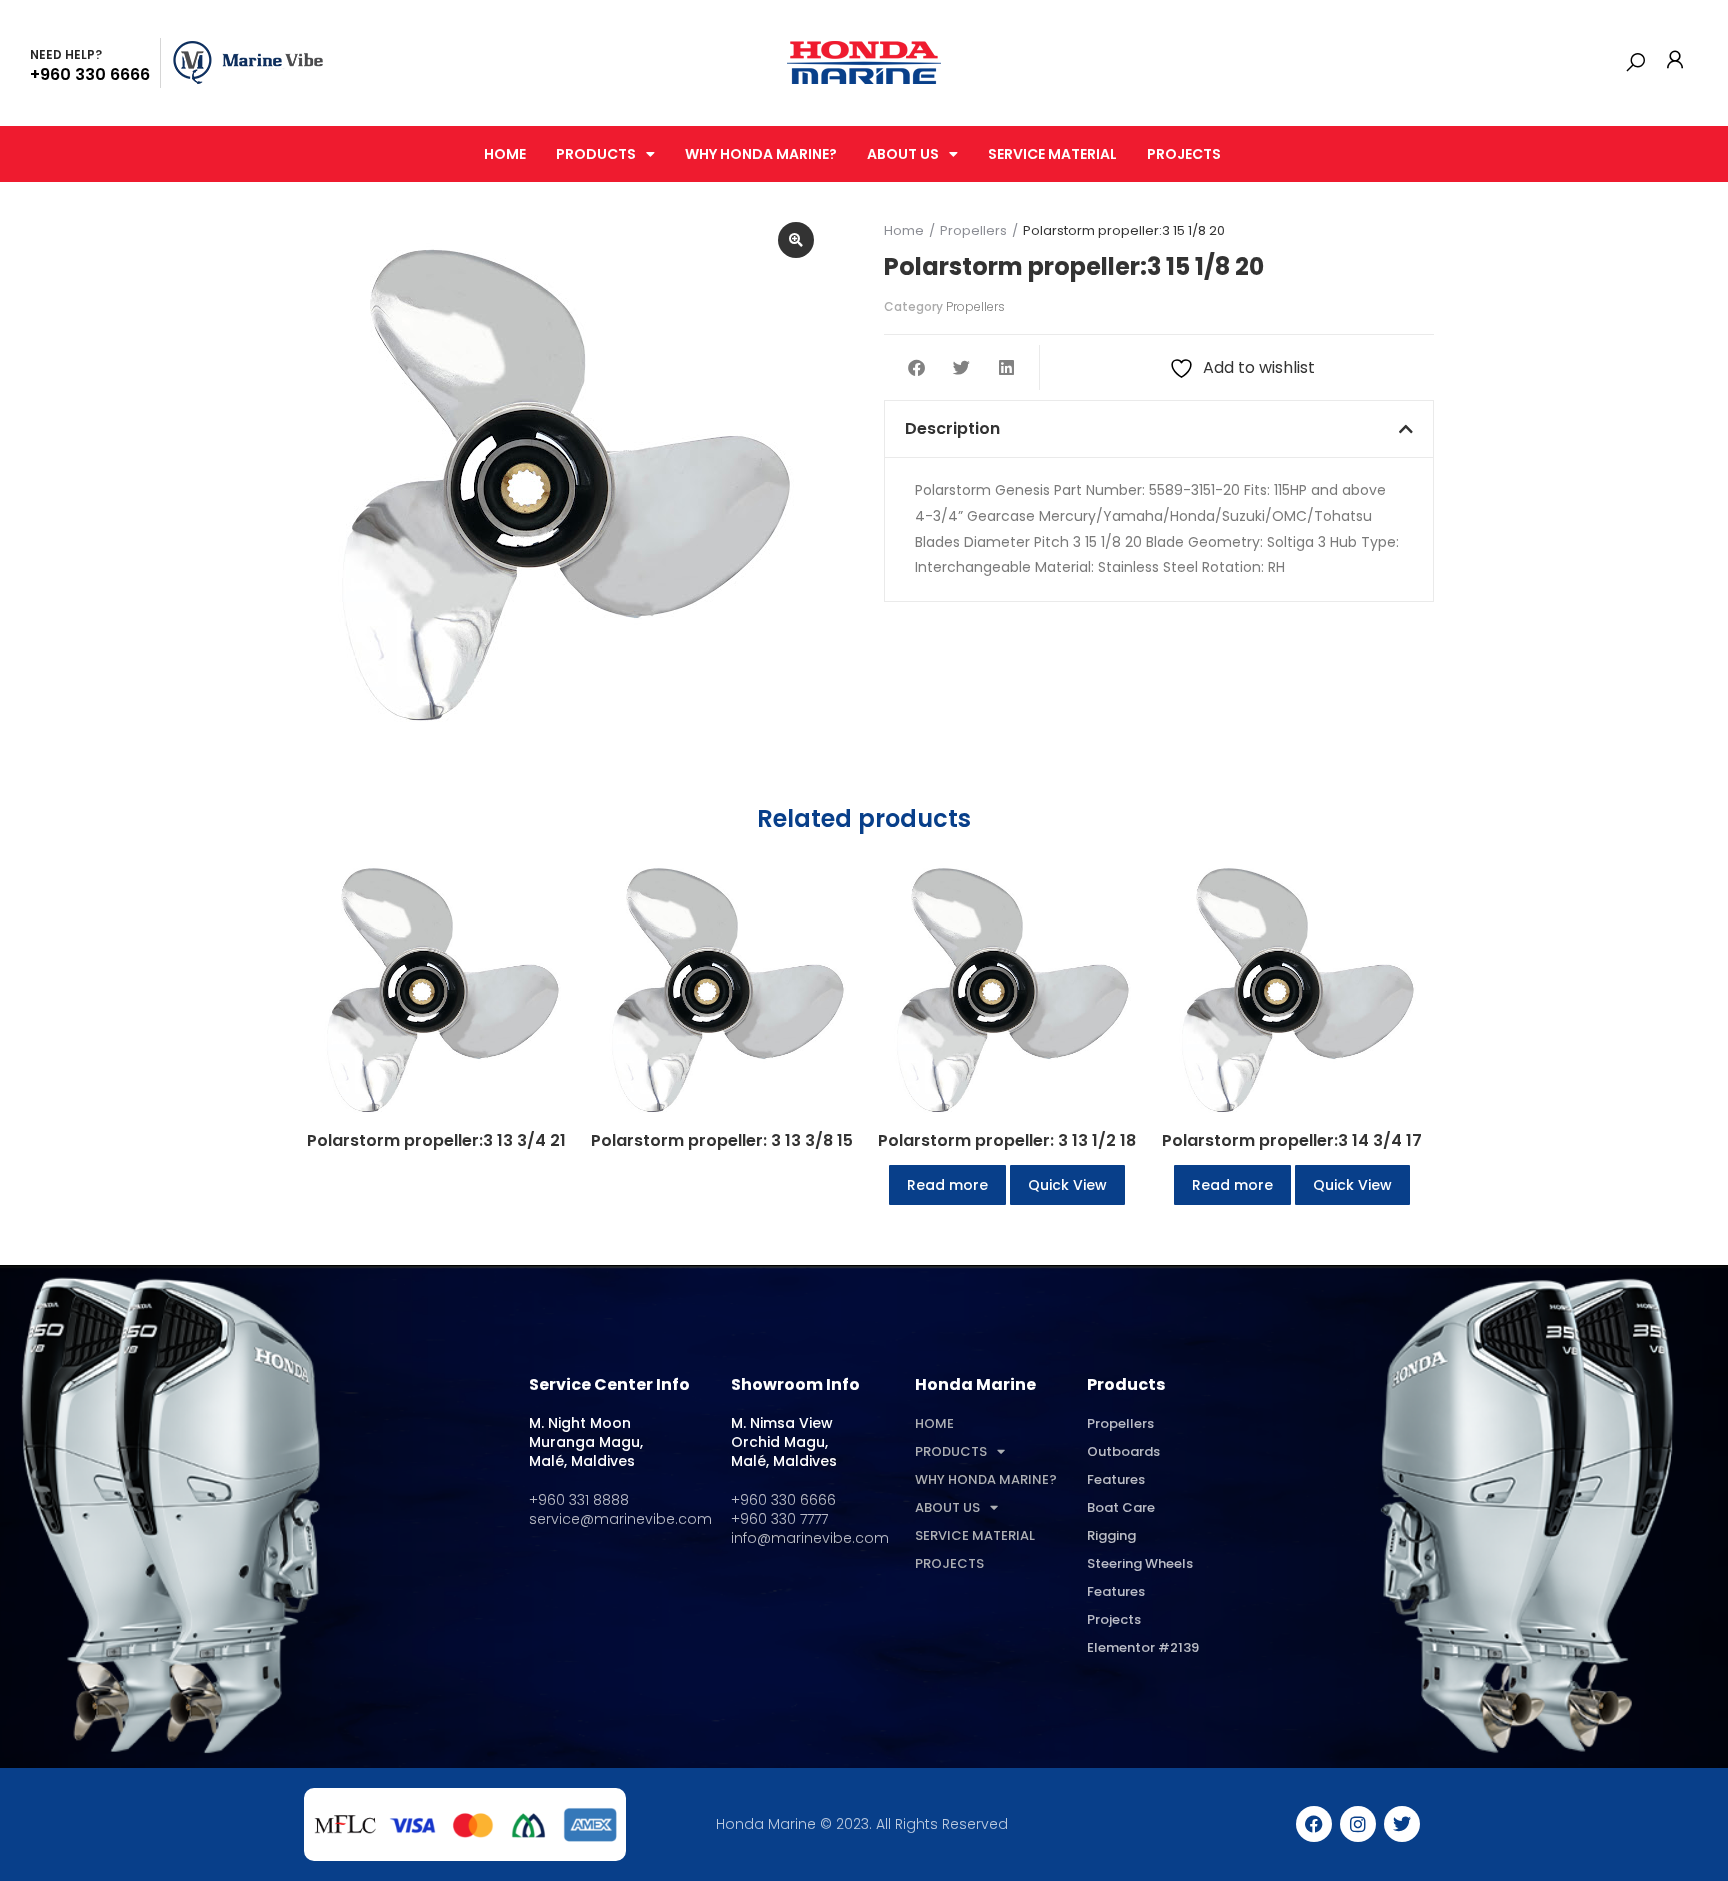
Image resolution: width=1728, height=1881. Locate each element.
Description (952, 428)
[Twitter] (1402, 1824)
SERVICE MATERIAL (1052, 154)
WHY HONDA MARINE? (761, 154)
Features (1116, 1479)
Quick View (1067, 1185)
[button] (1635, 62)
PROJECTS (1184, 154)
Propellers (975, 306)
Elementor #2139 (1143, 1647)
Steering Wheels (1140, 1563)
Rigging (1111, 1535)
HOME (505, 154)
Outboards (1123, 1451)
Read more (947, 1185)
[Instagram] (1358, 1824)
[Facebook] (1314, 1824)
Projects (1114, 1619)
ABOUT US (903, 154)
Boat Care (1121, 1507)
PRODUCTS (596, 154)
